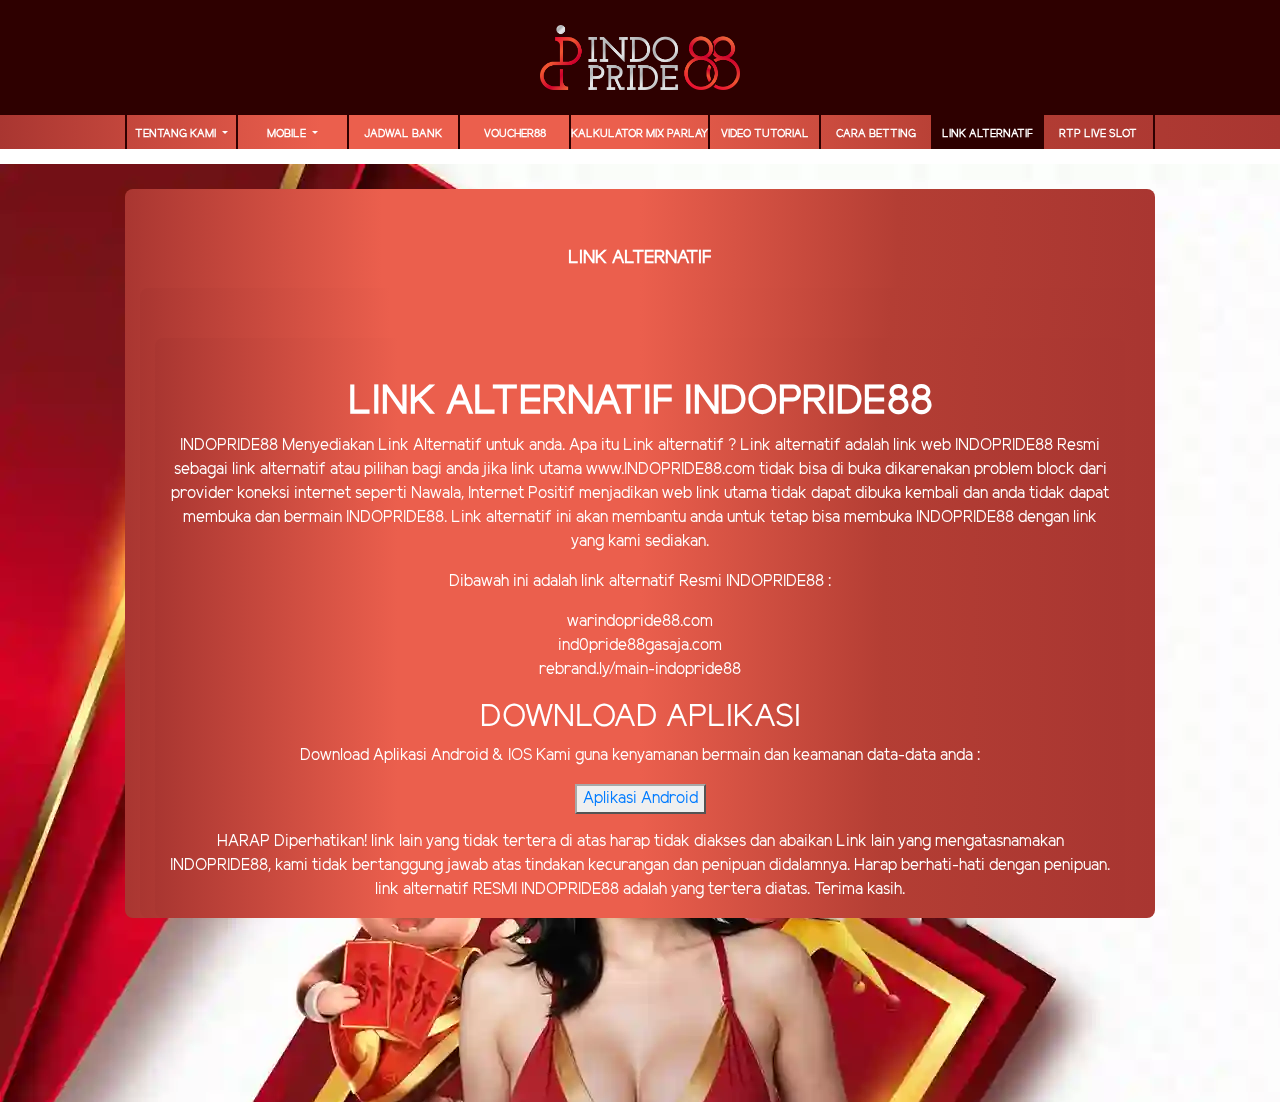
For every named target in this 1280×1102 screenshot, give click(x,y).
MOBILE (288, 134)
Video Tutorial (765, 134)
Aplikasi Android (640, 798)
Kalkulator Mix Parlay (639, 134)
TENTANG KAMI (177, 134)
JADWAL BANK (403, 134)
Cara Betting (876, 134)
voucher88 (515, 134)
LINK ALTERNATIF (987, 134)
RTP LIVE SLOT (1098, 134)
